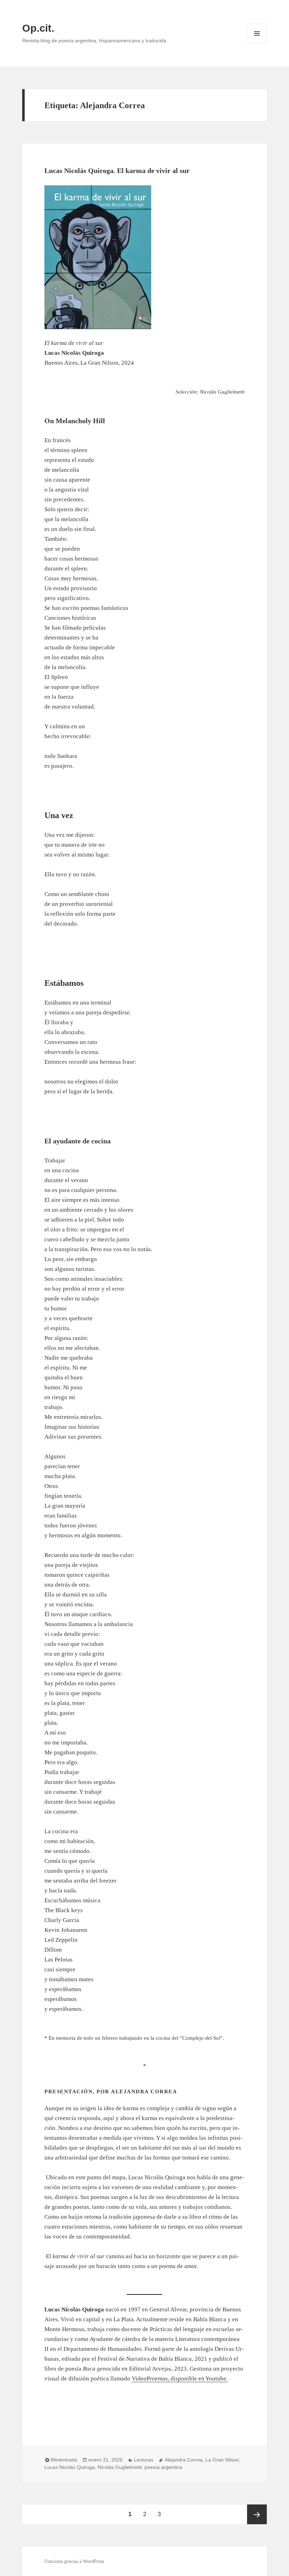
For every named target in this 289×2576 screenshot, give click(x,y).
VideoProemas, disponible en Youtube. (180, 2379)
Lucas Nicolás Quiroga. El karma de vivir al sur (117, 171)
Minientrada (64, 2460)
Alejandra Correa (184, 2460)
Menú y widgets (257, 43)
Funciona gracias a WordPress (74, 2561)
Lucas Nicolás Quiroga (70, 2467)
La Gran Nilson (222, 2460)
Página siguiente (257, 2514)
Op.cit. (38, 28)
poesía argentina (163, 2467)
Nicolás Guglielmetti (120, 2467)
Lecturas (144, 2460)
